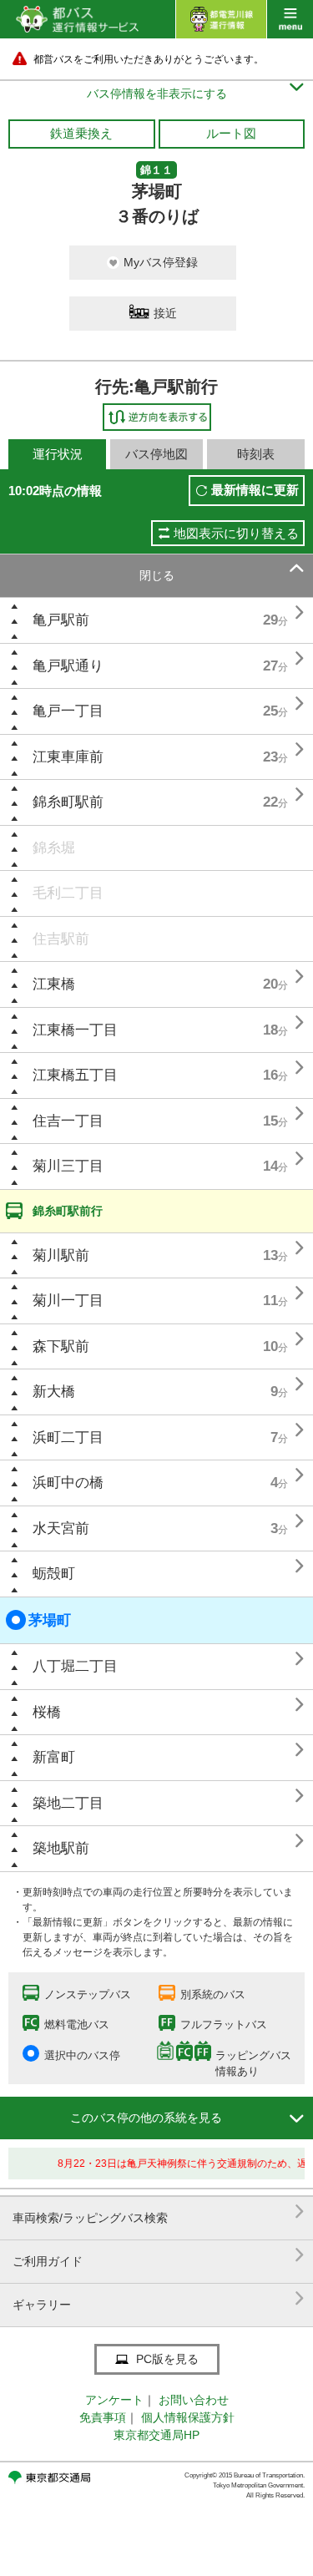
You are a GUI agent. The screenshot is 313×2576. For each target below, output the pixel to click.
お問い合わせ (194, 2400)
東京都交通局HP (156, 2435)
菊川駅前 (61, 1255)
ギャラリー (159, 2298)
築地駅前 (61, 1848)
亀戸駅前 (61, 620)
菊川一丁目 (68, 1301)
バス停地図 (156, 454)
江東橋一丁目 (75, 1030)
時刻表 (256, 454)
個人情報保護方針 (188, 2417)
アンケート (114, 2400)
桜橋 (47, 1712)
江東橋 (54, 984)
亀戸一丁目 (68, 711)
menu (290, 19)
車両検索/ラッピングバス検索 (159, 2212)
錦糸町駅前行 (68, 1211)
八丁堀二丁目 (75, 1666)
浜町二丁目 (68, 1437)
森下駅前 (61, 1346)
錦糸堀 (54, 848)
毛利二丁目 (68, 893)
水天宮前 (61, 1528)
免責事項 (103, 2417)
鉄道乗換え (81, 133)
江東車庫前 (68, 757)
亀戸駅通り (68, 666)
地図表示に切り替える (236, 533)
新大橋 (54, 1392)
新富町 (54, 1757)
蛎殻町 (54, 1574)
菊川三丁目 (68, 1166)
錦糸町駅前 (68, 802)
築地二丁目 (68, 1803)
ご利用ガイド (159, 2255)
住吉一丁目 (68, 1121)
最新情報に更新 (255, 490)
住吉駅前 (61, 939)
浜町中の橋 (68, 1483)
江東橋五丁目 (75, 1075)
